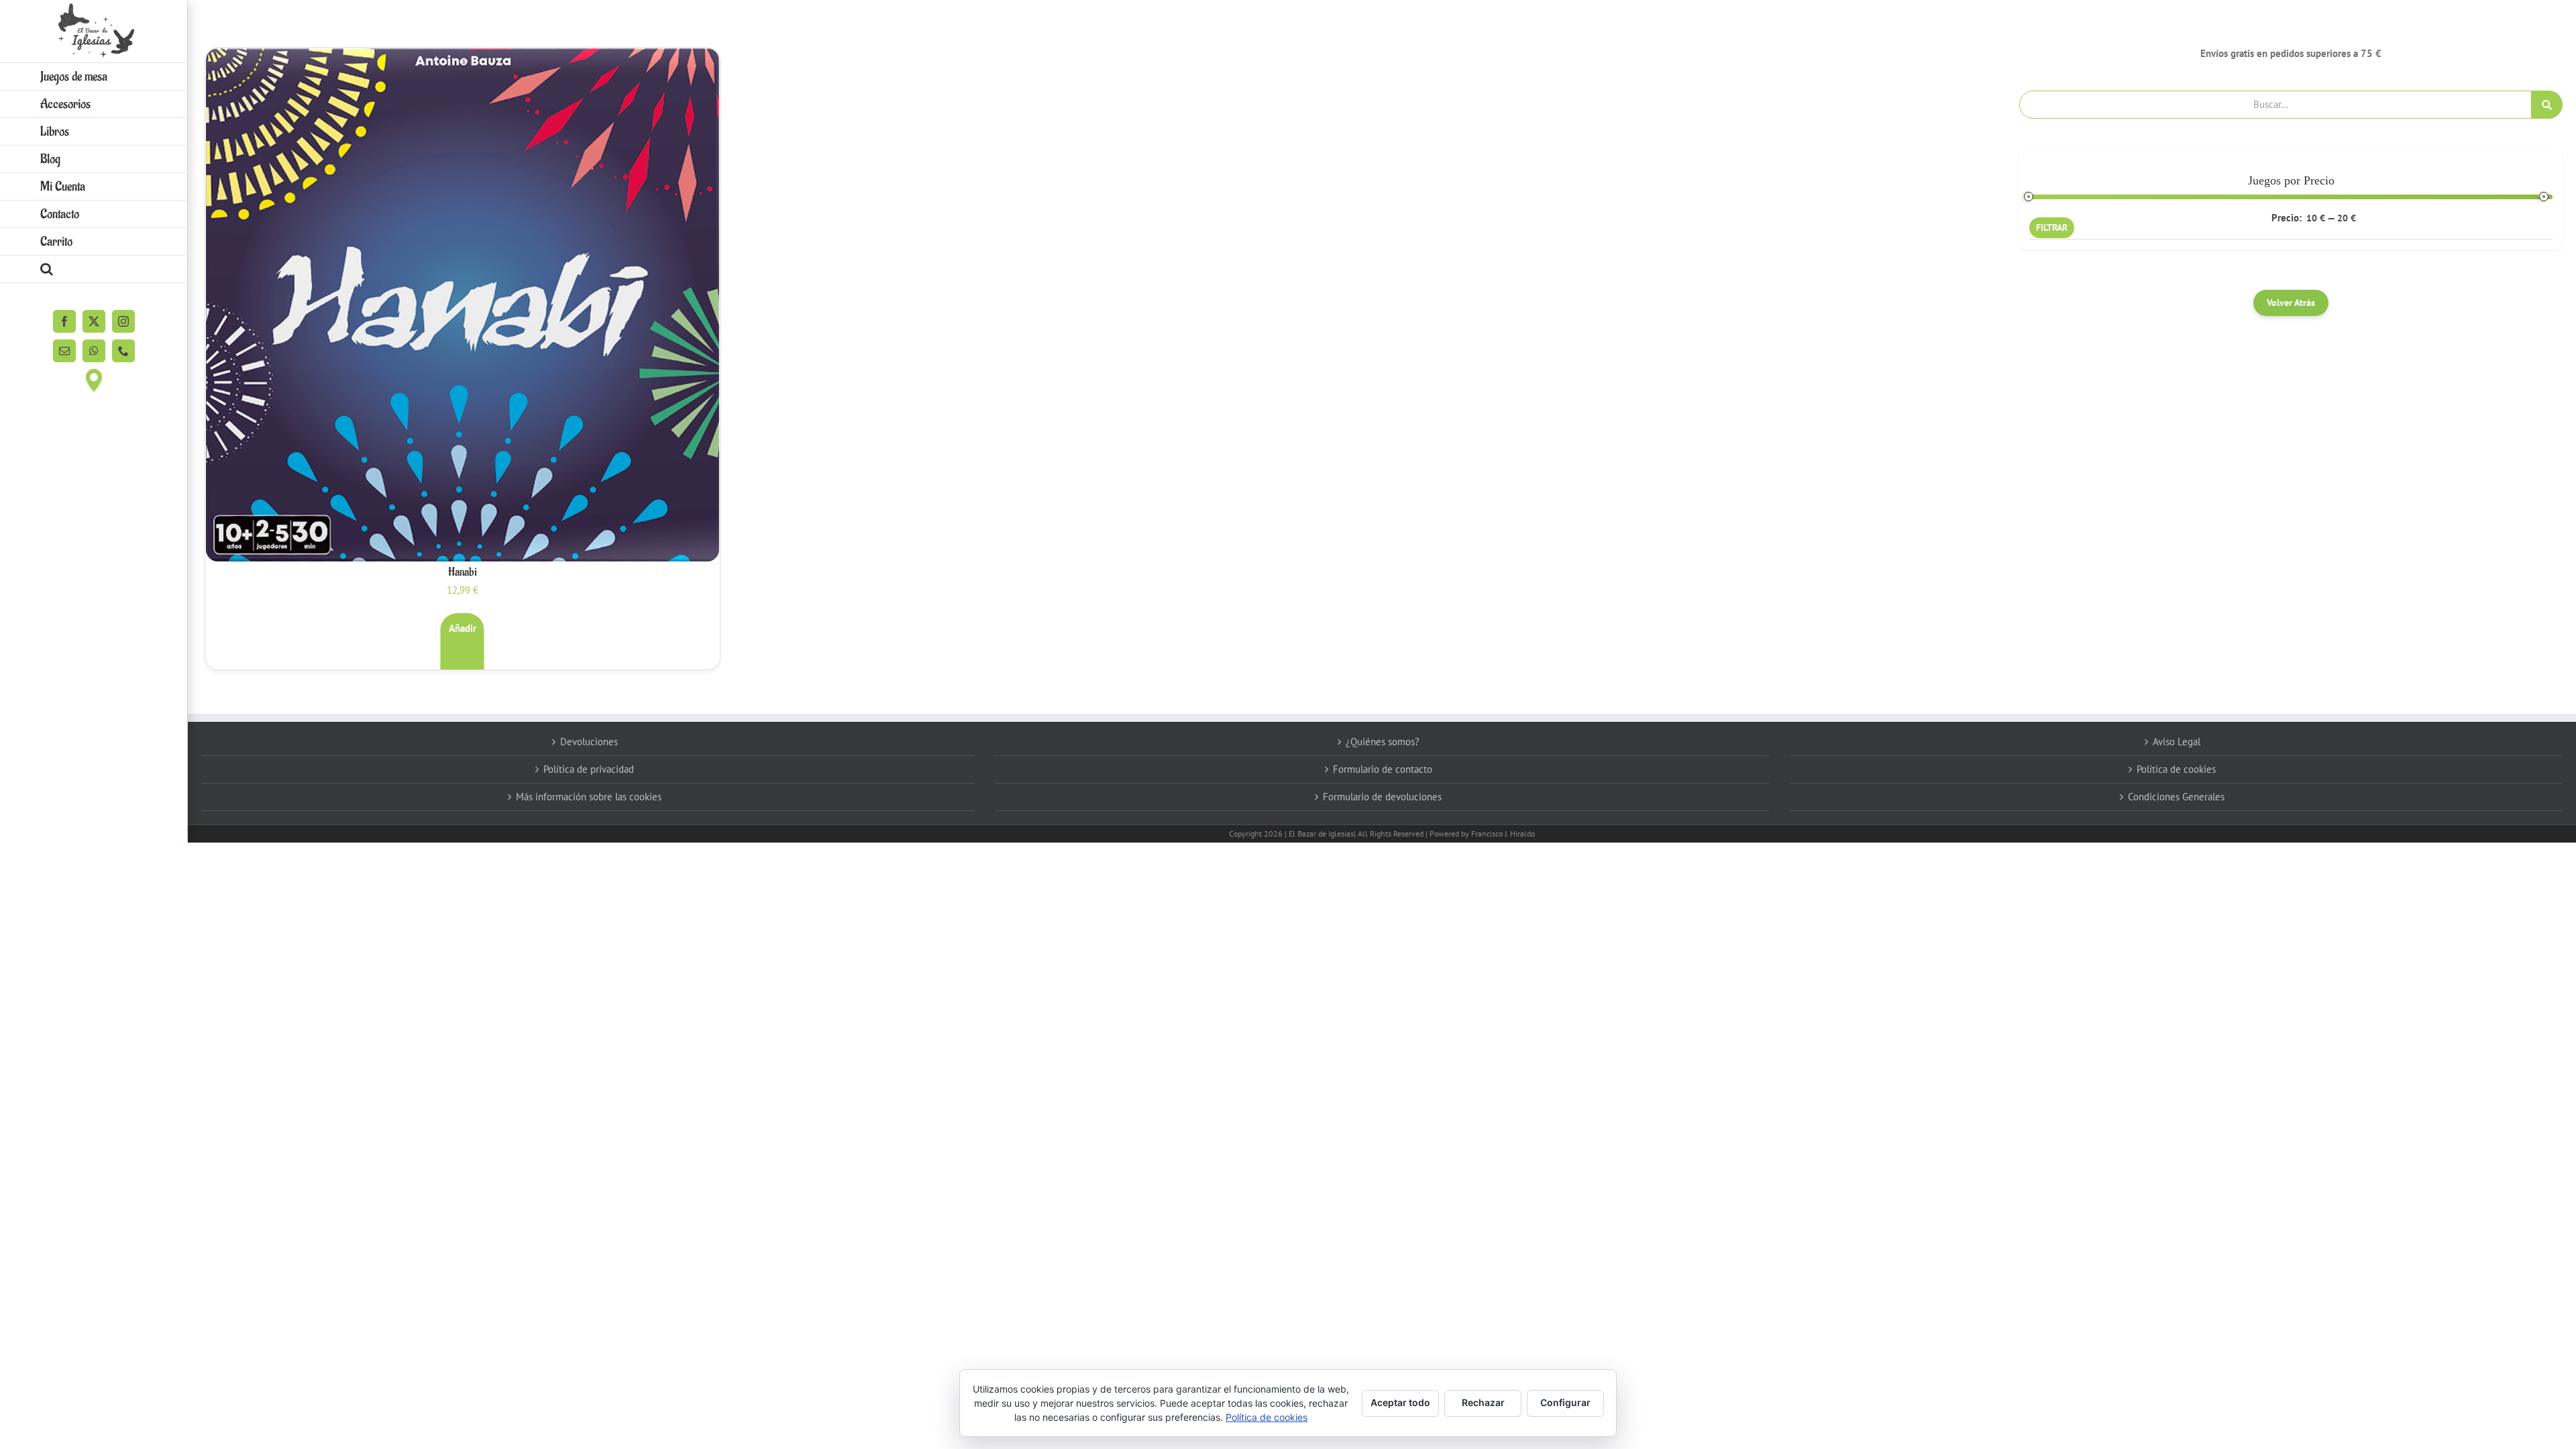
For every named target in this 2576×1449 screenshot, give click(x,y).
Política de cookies (2176, 769)
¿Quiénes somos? (1383, 742)
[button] (94, 269)
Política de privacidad (589, 769)
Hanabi (463, 572)
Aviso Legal (2177, 742)
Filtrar (2052, 227)
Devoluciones (589, 742)
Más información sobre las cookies (589, 797)
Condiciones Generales (2176, 797)
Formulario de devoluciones (1382, 797)
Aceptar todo (1400, 1402)
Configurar (1565, 1402)
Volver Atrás (2291, 303)
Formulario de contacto (1383, 769)
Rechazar (1483, 1402)
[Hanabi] (463, 305)
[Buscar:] (2275, 104)
